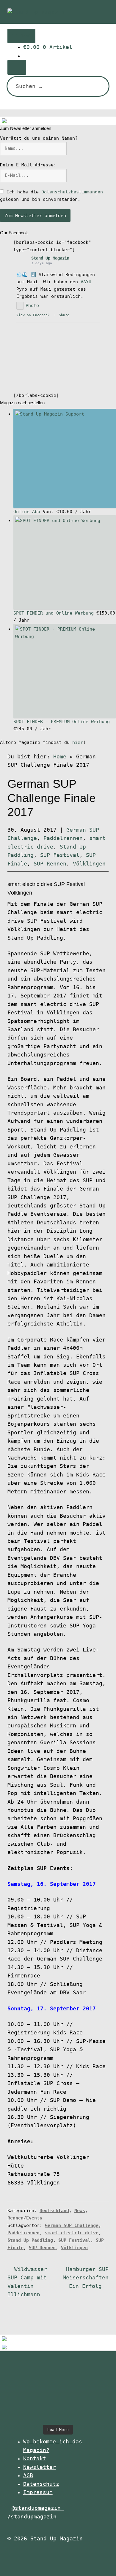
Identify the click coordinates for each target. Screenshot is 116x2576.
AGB (28, 2475)
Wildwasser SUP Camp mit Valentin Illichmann (27, 2282)
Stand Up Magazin (50, 258)
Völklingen (89, 864)
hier (78, 742)
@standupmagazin (38, 2508)
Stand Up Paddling (30, 2240)
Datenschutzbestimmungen (72, 192)
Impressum (38, 2492)
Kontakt (35, 2459)
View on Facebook (33, 315)
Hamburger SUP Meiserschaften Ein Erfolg (86, 2278)
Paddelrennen (63, 838)
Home (60, 757)
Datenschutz (41, 2484)
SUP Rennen (50, 864)
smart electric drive (72, 2233)
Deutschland (54, 2211)
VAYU (86, 282)
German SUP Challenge (72, 2225)
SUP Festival (60, 855)
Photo (32, 306)
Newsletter (40, 2467)
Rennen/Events (25, 2218)
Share (64, 315)
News (80, 2211)
